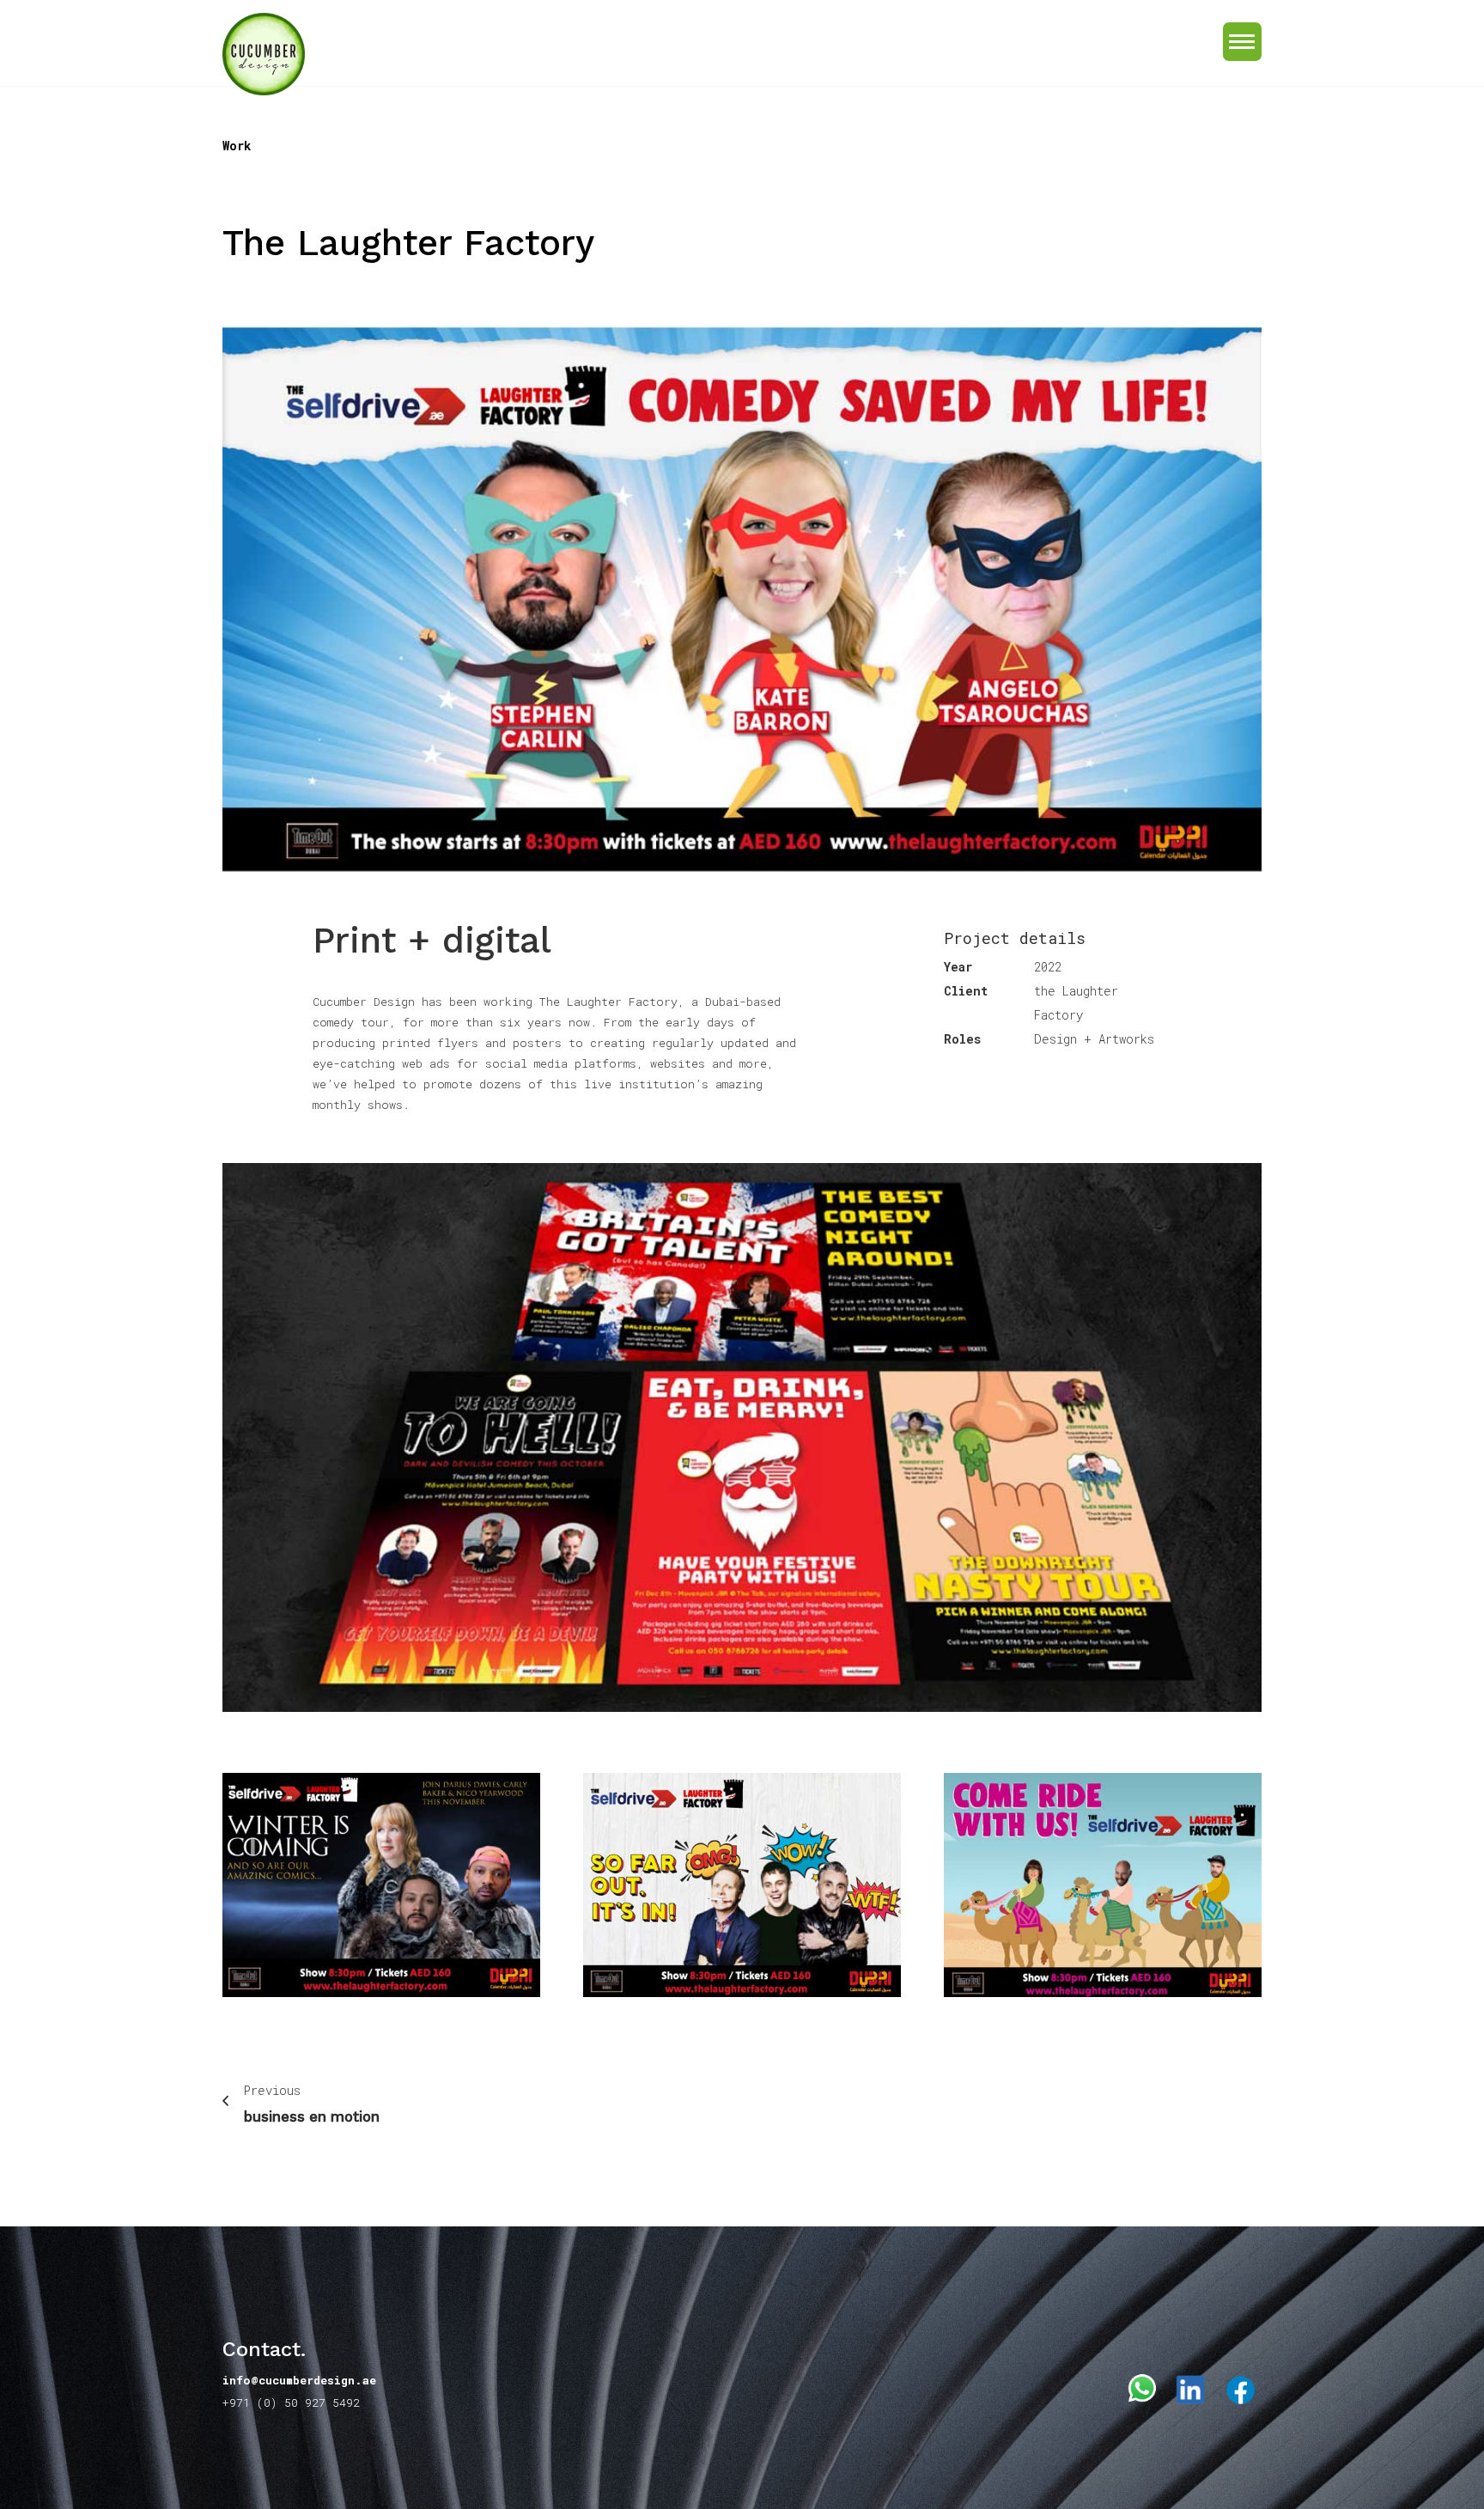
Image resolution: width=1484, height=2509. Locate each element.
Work (237, 146)
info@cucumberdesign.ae (299, 2380)
